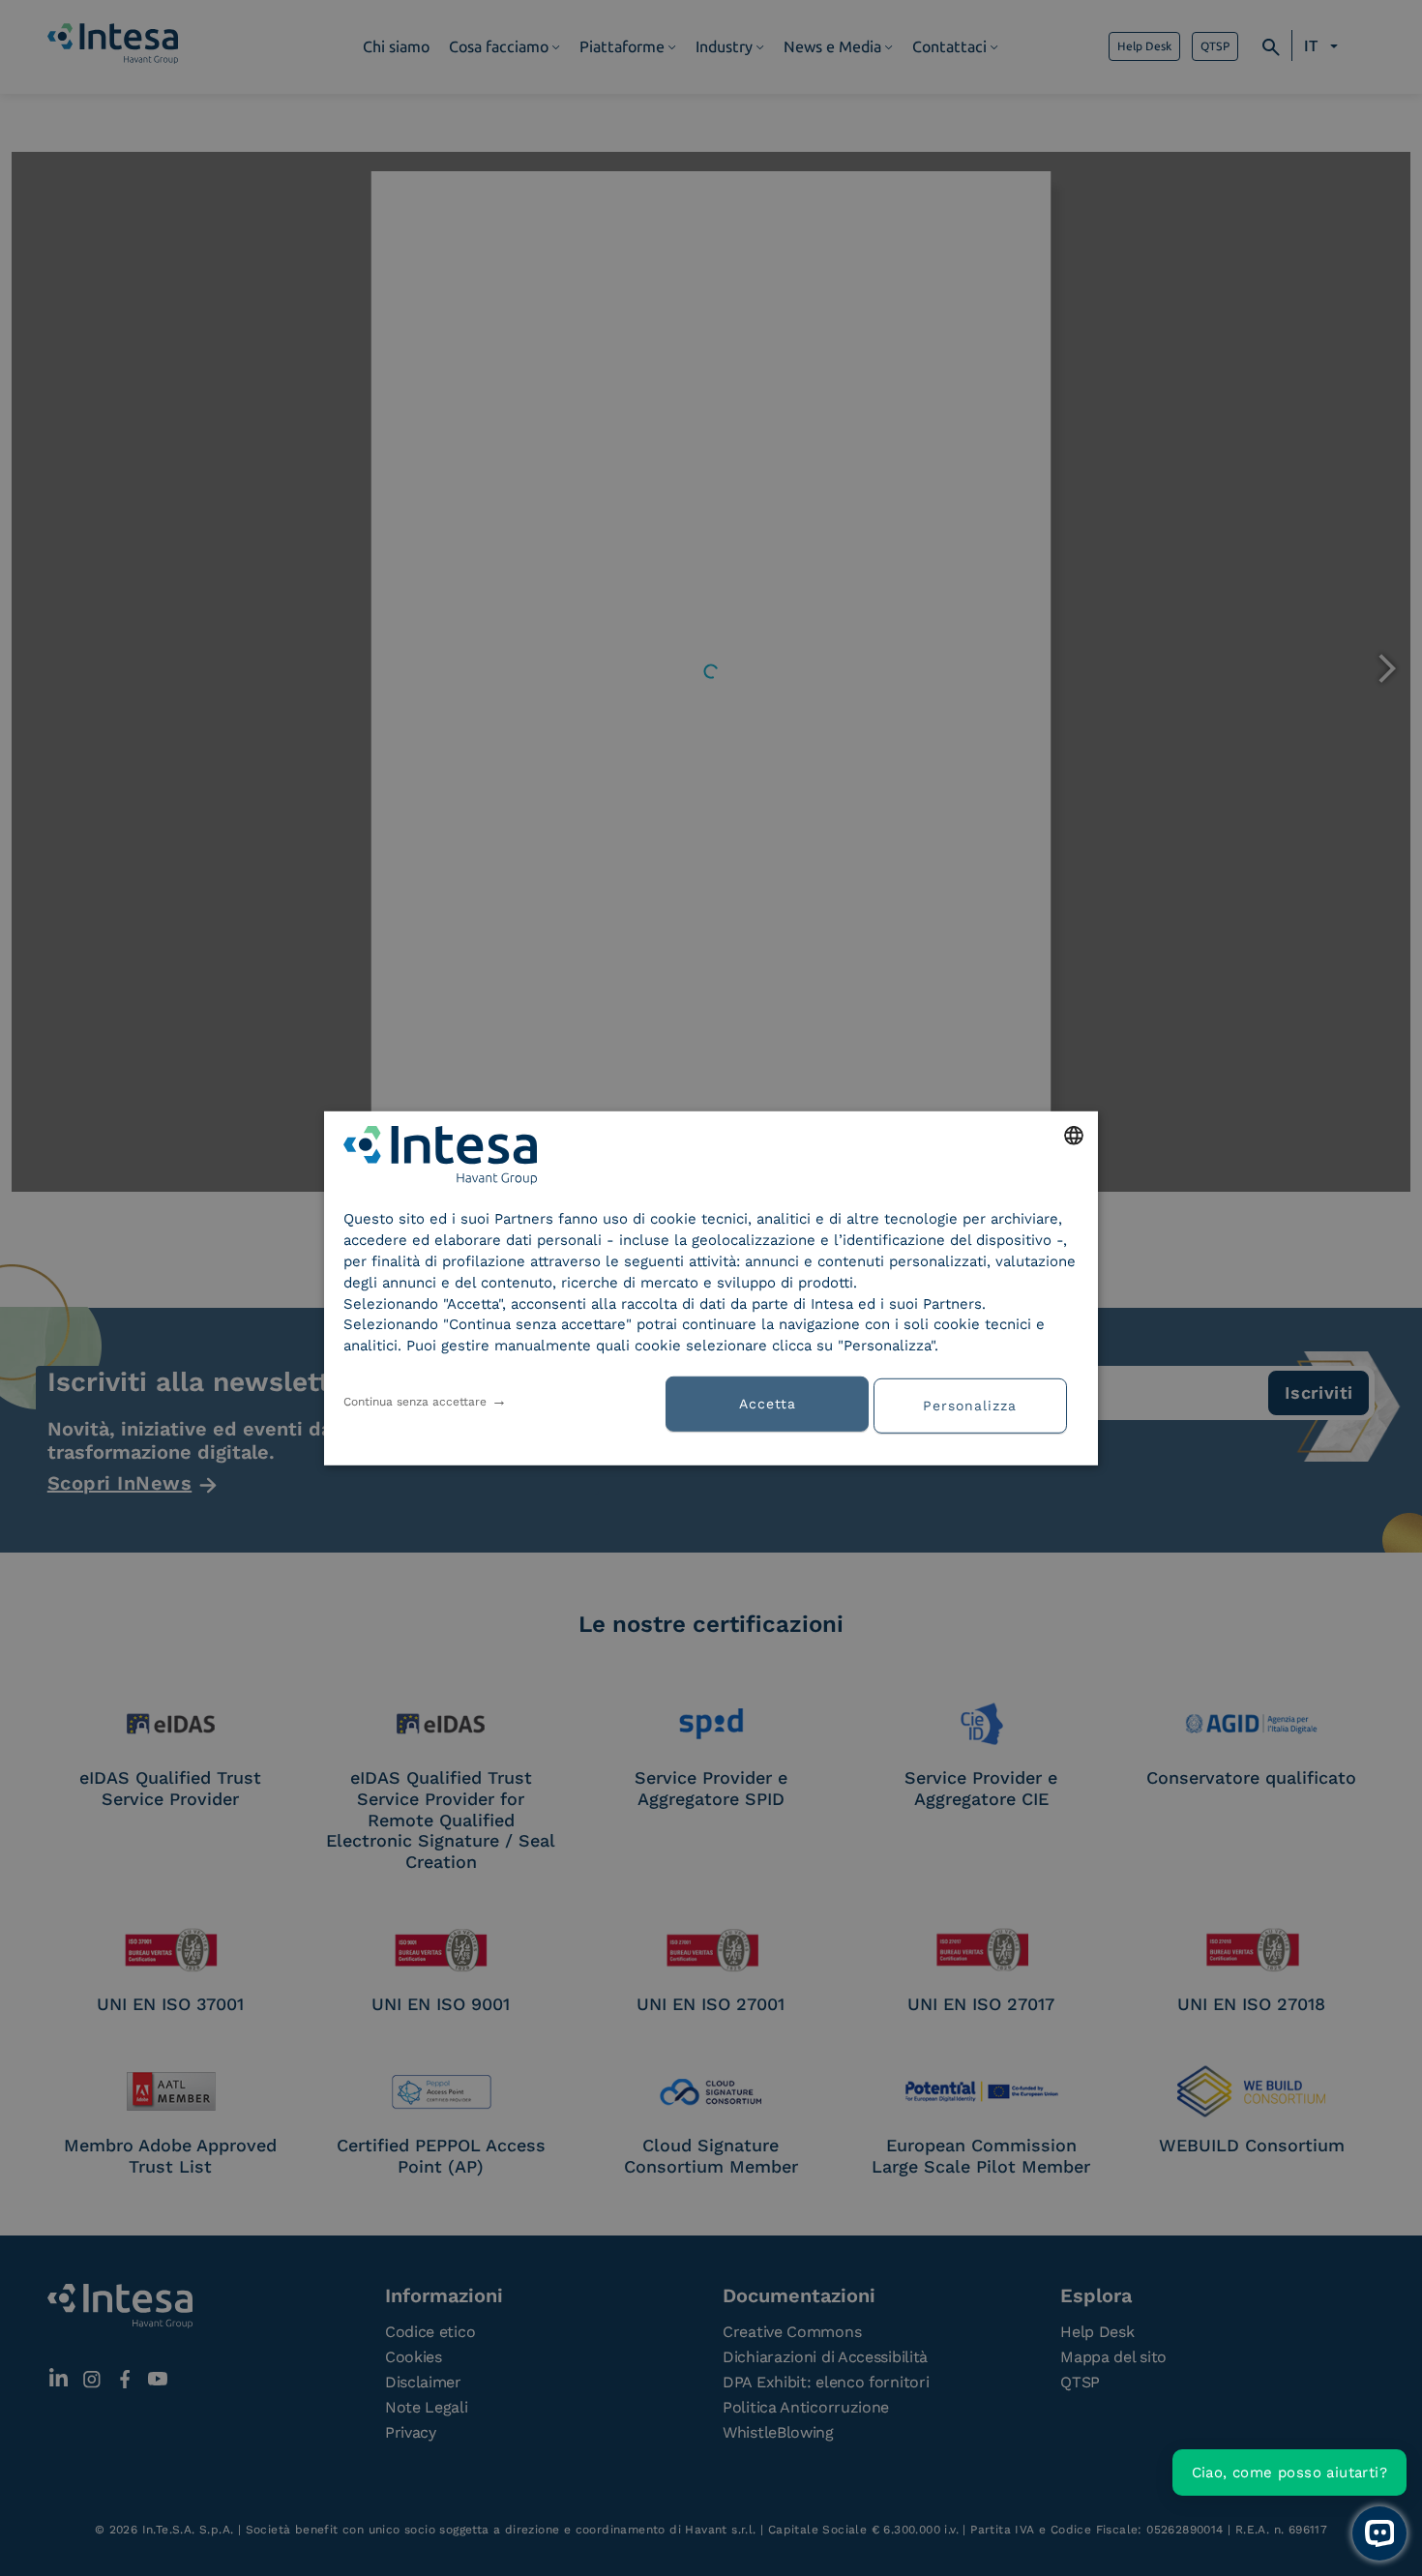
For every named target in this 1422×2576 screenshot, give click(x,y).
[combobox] (1074, 1135)
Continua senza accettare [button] (415, 1402)
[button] (977, 1404)
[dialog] (711, 1288)
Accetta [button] (768, 1404)
